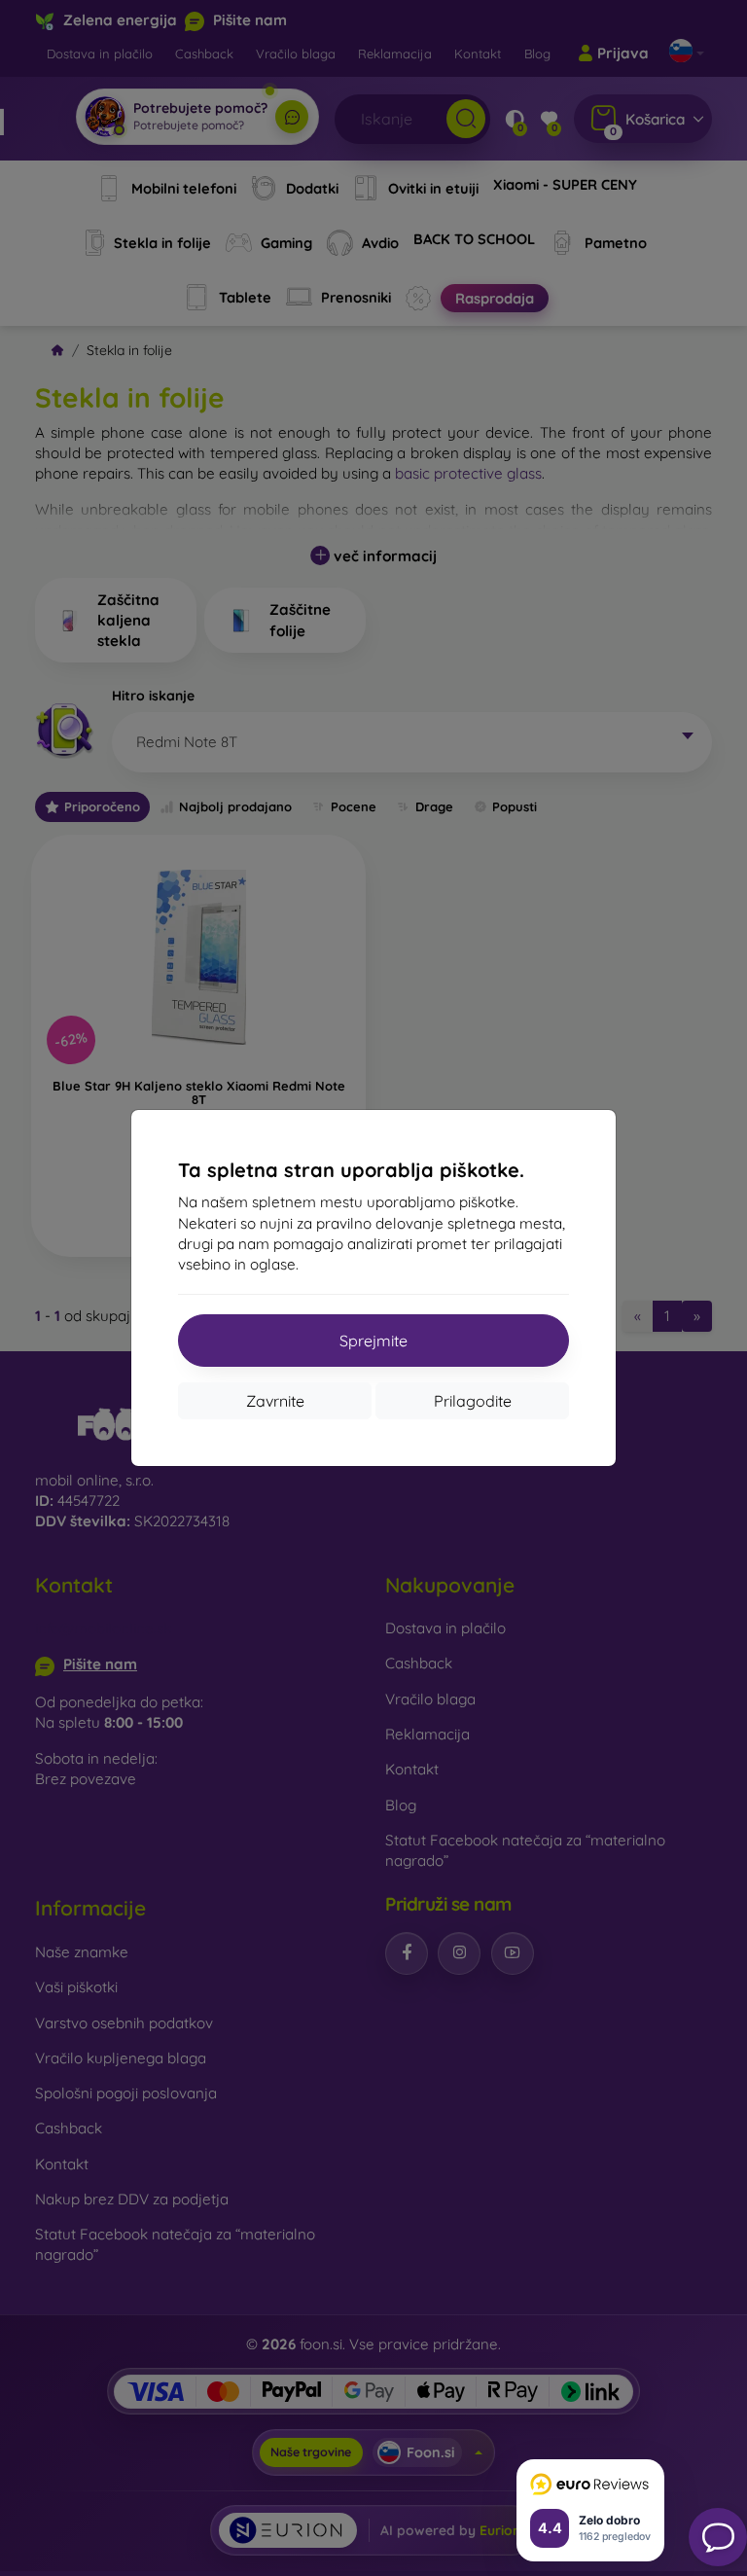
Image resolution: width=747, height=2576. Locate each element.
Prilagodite (473, 1401)
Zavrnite (275, 1401)
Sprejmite (373, 1341)
